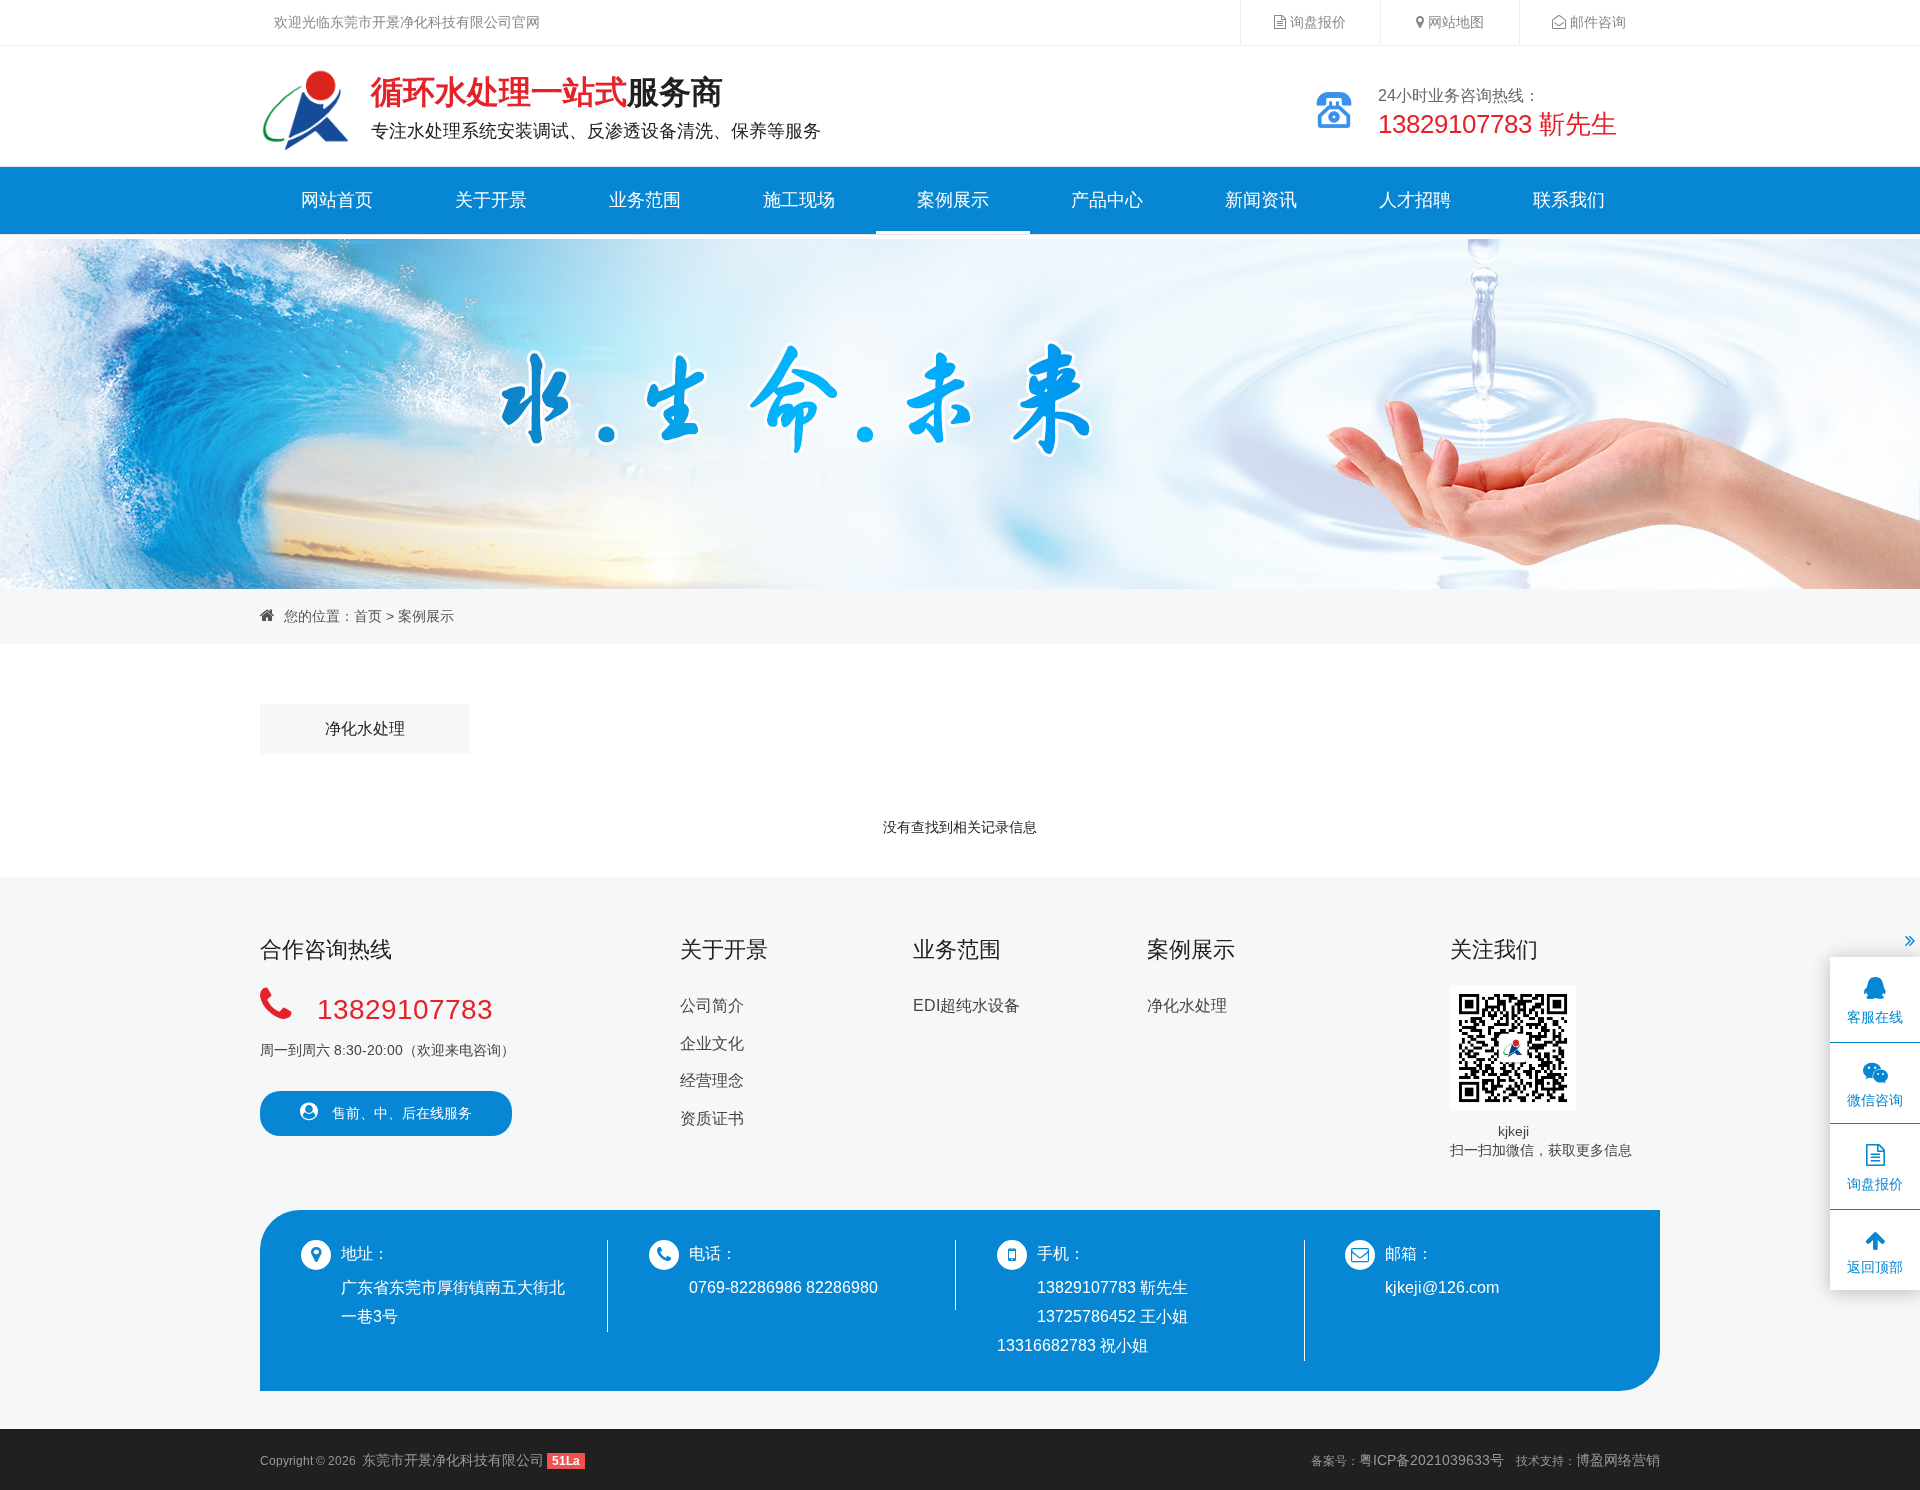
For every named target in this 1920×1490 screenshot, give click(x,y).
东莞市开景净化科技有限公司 (453, 1460)
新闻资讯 (1261, 200)
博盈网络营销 (1618, 1460)
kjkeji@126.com (1442, 1287)
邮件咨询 (1596, 22)
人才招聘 (1415, 200)
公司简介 (712, 1005)
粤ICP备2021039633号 (1431, 1460)
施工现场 (799, 200)
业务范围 (645, 200)
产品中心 (1107, 200)
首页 (368, 616)
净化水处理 (365, 728)
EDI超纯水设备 (966, 1005)
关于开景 (491, 200)
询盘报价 (1316, 22)
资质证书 (712, 1118)
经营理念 (712, 1080)
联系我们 (1569, 200)
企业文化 (712, 1043)
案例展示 (953, 200)
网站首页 (337, 200)
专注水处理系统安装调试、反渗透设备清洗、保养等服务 (596, 107)
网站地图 (1454, 22)
